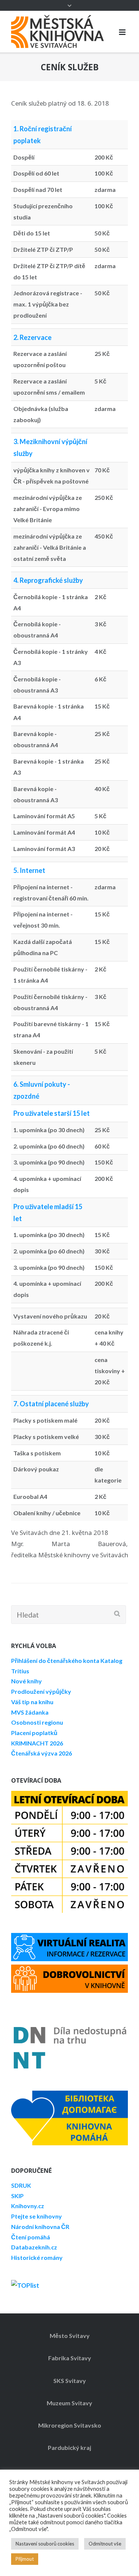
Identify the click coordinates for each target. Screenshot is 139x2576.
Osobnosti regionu (37, 1722)
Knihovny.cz (28, 2206)
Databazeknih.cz (34, 2247)
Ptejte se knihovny (37, 2216)
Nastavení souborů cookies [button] (45, 2544)
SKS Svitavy (70, 2381)
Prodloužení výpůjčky (41, 1691)
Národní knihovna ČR (40, 2227)
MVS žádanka (30, 1712)
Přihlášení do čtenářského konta (55, 1660)
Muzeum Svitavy (69, 2403)
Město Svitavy (70, 2336)
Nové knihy (27, 1681)
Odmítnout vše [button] (105, 2544)
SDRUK (21, 2185)
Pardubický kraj (69, 2447)
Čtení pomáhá (31, 2237)
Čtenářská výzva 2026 (42, 1753)
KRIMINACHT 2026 (37, 1743)
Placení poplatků (34, 1733)
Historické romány (37, 2257)
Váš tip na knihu (32, 1702)
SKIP (17, 2196)
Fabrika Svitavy (70, 2358)
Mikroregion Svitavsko (70, 2425)
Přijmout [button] (25, 2559)
